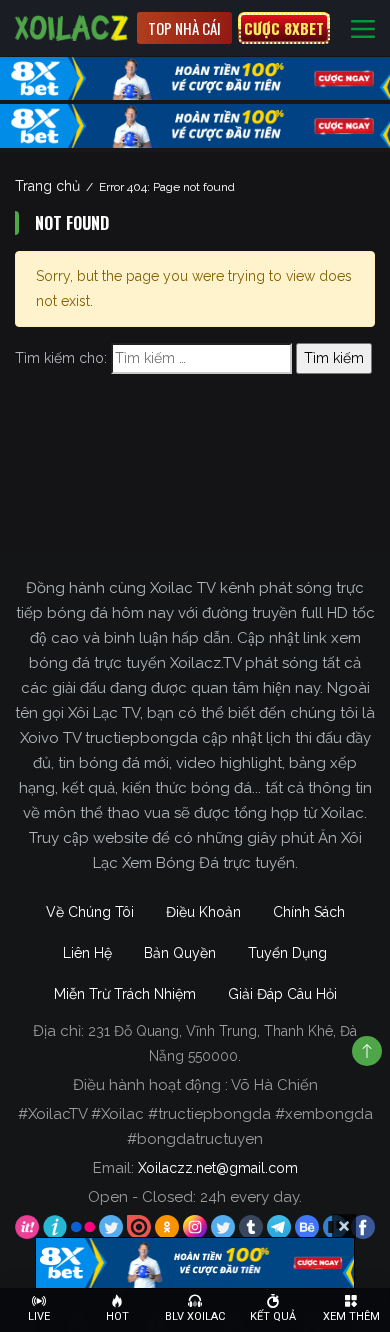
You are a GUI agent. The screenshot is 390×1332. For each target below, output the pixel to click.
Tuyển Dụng (287, 953)
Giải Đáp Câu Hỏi (282, 994)
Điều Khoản (203, 912)
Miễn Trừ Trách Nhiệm (125, 994)
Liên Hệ (87, 953)
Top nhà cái (184, 28)
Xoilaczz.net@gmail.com (218, 1168)
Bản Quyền (180, 953)
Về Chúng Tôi (90, 912)
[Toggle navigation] (363, 28)
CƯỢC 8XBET (284, 28)
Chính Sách (309, 912)
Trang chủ (47, 186)
